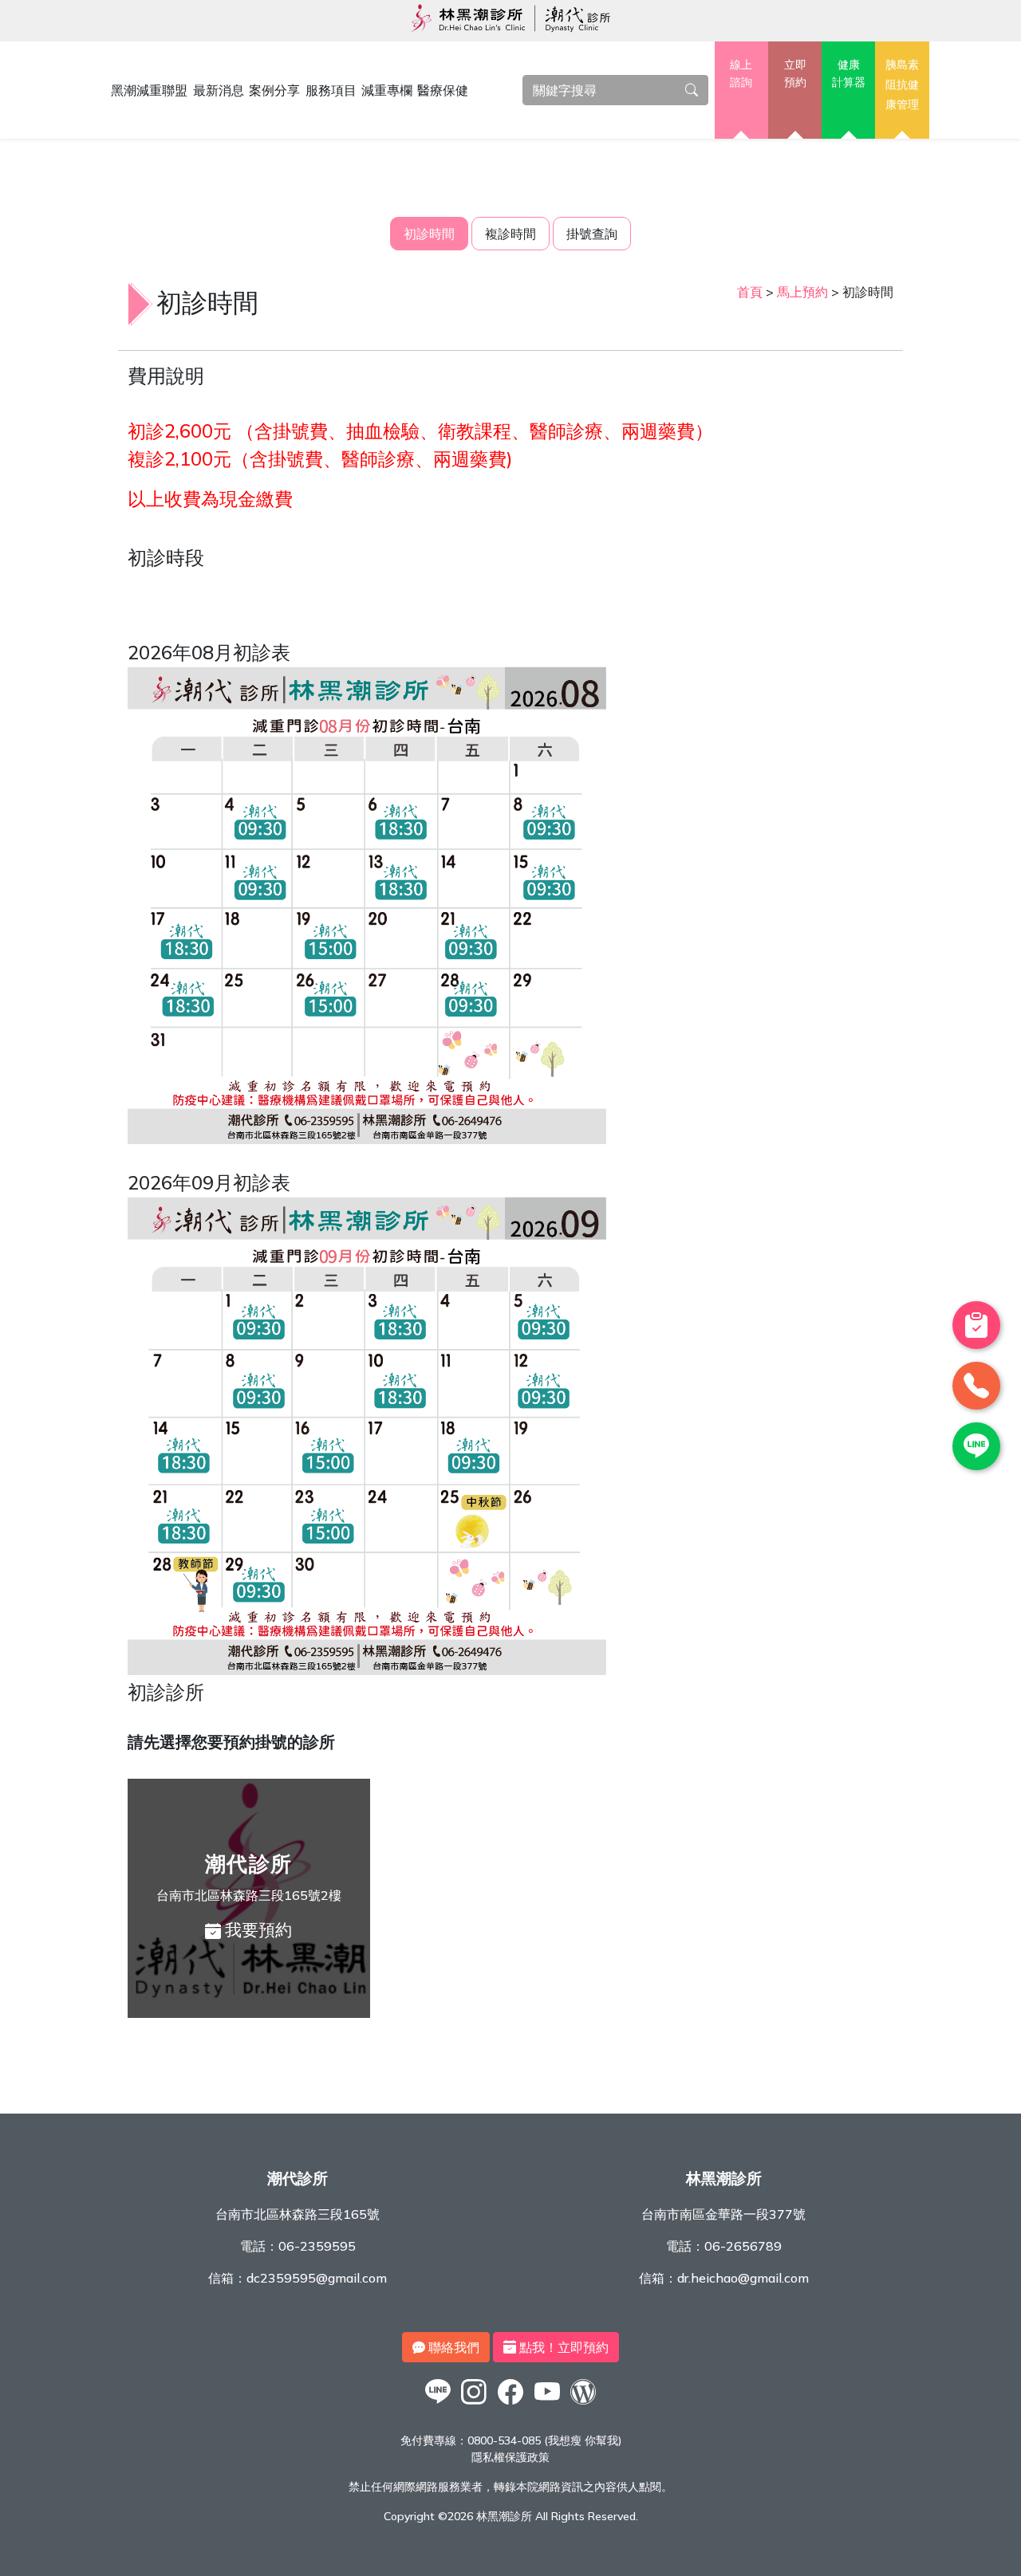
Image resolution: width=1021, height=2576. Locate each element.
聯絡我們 (452, 2347)
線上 (741, 73)
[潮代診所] (438, 2404)
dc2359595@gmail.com (317, 2278)
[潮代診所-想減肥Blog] (583, 2404)
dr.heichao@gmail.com (743, 2278)
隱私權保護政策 (510, 2457)
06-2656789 (743, 2246)
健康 (849, 73)
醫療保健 (443, 90)
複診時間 (510, 234)
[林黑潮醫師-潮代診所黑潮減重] (475, 2404)
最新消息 (219, 90)
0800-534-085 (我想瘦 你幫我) (544, 2440)
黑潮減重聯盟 (149, 90)
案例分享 (274, 90)
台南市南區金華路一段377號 (723, 2214)
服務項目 (331, 90)
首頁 (750, 292)
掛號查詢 (592, 234)
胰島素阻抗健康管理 (902, 84)
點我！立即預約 (562, 2347)
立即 (795, 73)
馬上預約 (802, 292)
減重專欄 (387, 90)
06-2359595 (317, 2246)
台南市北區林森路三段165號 (298, 2214)
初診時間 (429, 234)
